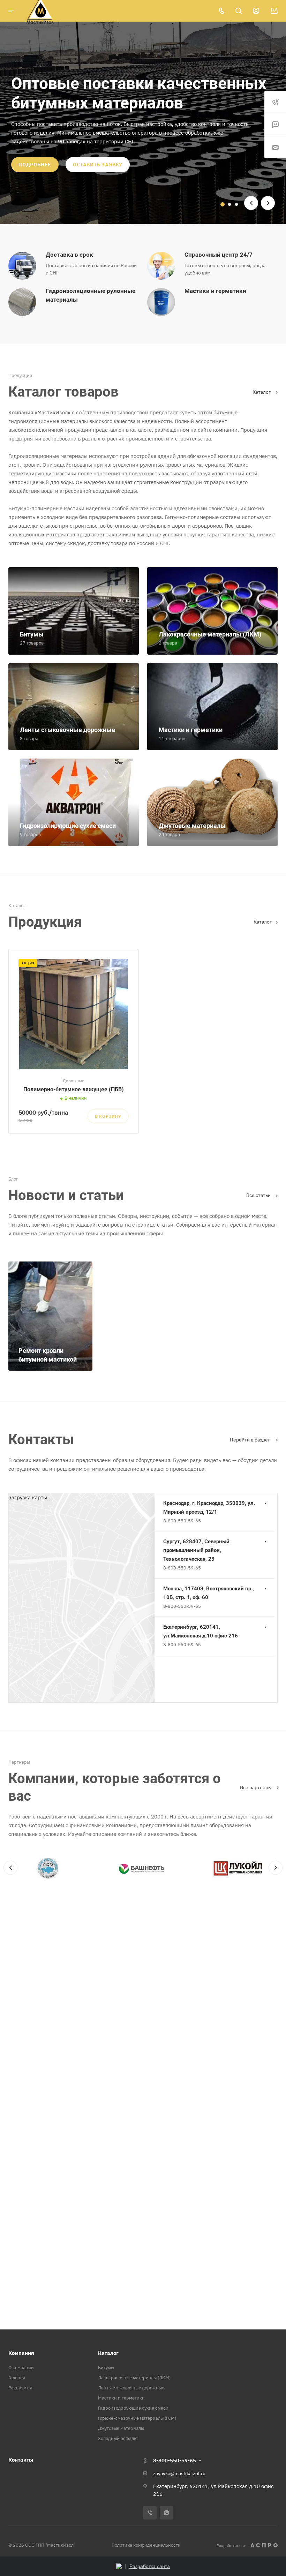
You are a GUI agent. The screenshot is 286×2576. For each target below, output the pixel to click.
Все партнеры (256, 1787)
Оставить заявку (98, 165)
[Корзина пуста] (274, 11)
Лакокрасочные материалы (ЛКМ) (134, 2378)
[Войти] (256, 11)
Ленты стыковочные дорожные (131, 2388)
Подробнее (35, 165)
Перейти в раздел (251, 1440)
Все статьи (259, 1195)
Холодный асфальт (118, 2438)
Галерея (17, 2378)
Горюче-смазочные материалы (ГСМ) (137, 2418)
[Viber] (150, 2513)
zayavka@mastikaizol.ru (179, 2473)
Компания (21, 2353)
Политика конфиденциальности (146, 2545)
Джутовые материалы (121, 2428)
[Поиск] (238, 11)
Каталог (262, 392)
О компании (21, 2368)
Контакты (21, 2460)
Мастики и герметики (121, 2398)
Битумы (106, 2368)
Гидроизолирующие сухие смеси (133, 2408)
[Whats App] (167, 2513)
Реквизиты (20, 2388)
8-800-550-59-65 (182, 1521)
